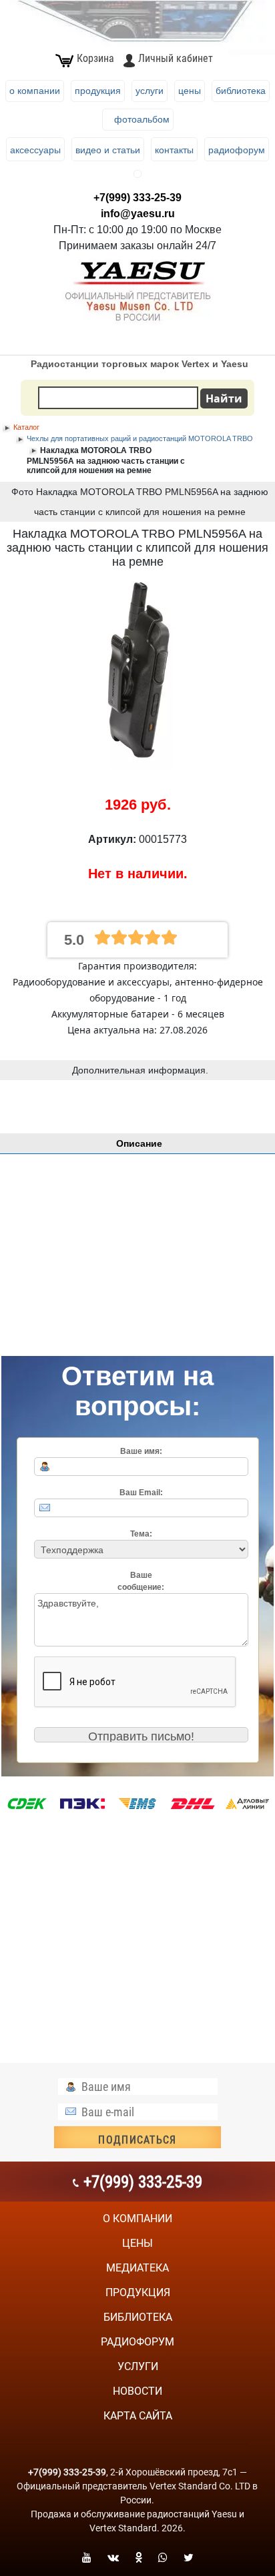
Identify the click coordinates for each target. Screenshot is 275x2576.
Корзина (95, 58)
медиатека (137, 2268)
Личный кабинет (176, 58)
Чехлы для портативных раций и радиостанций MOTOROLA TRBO (140, 438)
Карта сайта (138, 2416)
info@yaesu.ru (138, 214)
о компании (137, 2219)
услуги (138, 2366)
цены (137, 2243)
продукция (138, 2292)
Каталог (26, 427)
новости (137, 2391)
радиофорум (137, 2342)
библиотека (138, 2317)
